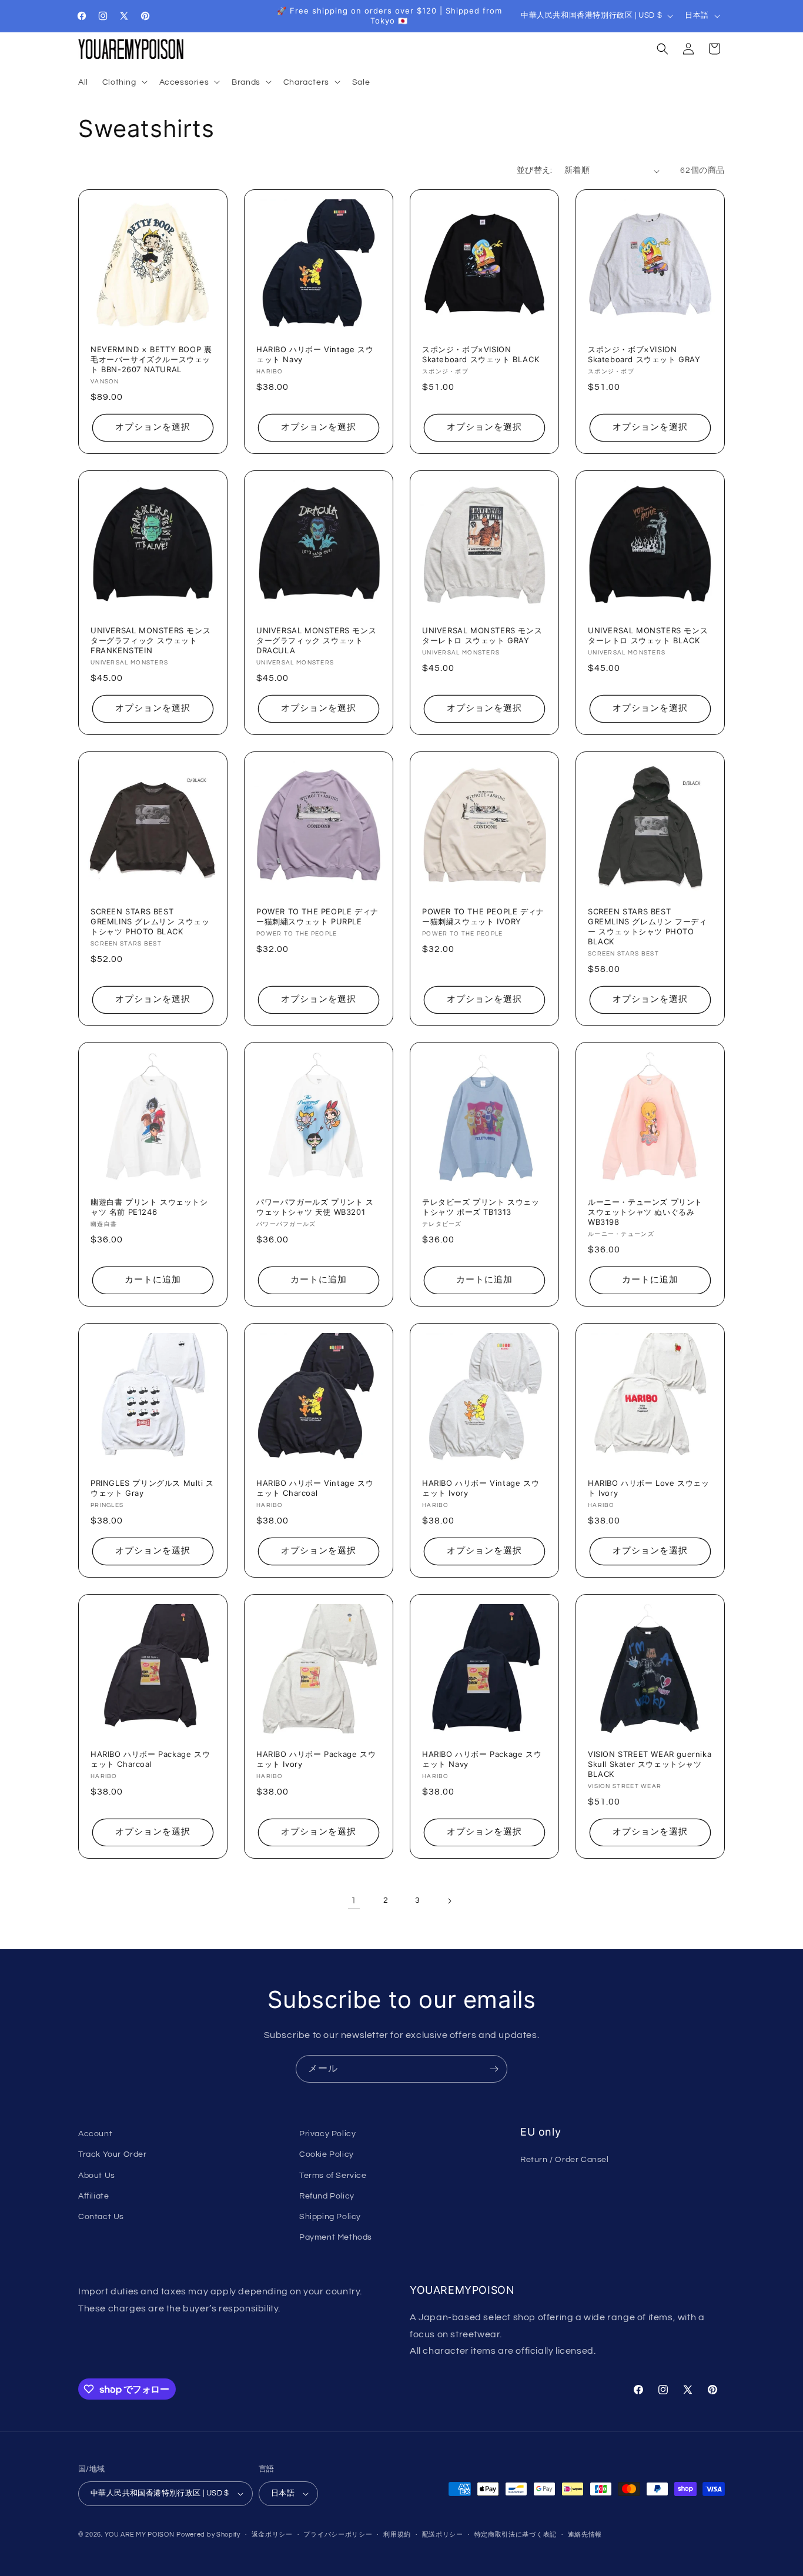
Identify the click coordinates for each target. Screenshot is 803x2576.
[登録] (494, 2069)
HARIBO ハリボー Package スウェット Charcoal (150, 1759)
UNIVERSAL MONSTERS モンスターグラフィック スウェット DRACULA (316, 640)
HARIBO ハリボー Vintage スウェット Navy (315, 354)
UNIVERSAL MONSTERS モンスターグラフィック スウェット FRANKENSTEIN (150, 640)
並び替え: (535, 171)
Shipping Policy (330, 2217)
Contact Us (101, 2217)
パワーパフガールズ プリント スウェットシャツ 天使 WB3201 (315, 1207)
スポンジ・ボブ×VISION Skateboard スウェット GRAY (644, 354)
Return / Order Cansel (565, 2160)
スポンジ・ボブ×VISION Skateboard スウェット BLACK (481, 354)
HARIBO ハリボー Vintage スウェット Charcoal (315, 1488)
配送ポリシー (443, 2535)
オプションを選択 (153, 428)
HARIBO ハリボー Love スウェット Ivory (649, 1488)
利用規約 (397, 2535)
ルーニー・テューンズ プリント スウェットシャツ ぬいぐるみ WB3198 (645, 1212)
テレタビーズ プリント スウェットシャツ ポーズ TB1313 (481, 1207)
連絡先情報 (585, 2535)
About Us (97, 2176)
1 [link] (354, 1900)
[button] (124, 82)
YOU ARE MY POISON (140, 2535)
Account (95, 2134)
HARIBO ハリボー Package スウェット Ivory (316, 1759)
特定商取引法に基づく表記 (516, 2535)
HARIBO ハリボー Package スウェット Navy (482, 1759)
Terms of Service (333, 2176)
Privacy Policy (327, 2134)
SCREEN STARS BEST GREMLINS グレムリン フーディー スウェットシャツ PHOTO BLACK (647, 926)
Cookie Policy (327, 2154)
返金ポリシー (272, 2535)
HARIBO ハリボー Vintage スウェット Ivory (481, 1488)
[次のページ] (449, 1901)
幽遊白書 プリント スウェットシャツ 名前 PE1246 (149, 1207)
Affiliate (93, 2196)
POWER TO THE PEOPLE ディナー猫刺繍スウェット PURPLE (317, 916)
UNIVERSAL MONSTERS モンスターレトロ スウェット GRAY (482, 635)
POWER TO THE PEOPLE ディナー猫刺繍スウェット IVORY (483, 916)
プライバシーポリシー (338, 2535)
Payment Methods (336, 2237)
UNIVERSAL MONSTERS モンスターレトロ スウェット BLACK (648, 635)
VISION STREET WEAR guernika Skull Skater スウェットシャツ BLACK (650, 1764)
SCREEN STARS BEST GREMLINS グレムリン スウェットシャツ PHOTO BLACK (150, 921)
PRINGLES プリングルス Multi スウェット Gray (152, 1488)
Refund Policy (327, 2196)
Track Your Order (113, 2154)
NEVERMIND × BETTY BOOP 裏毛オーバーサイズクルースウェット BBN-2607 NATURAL (151, 359)
